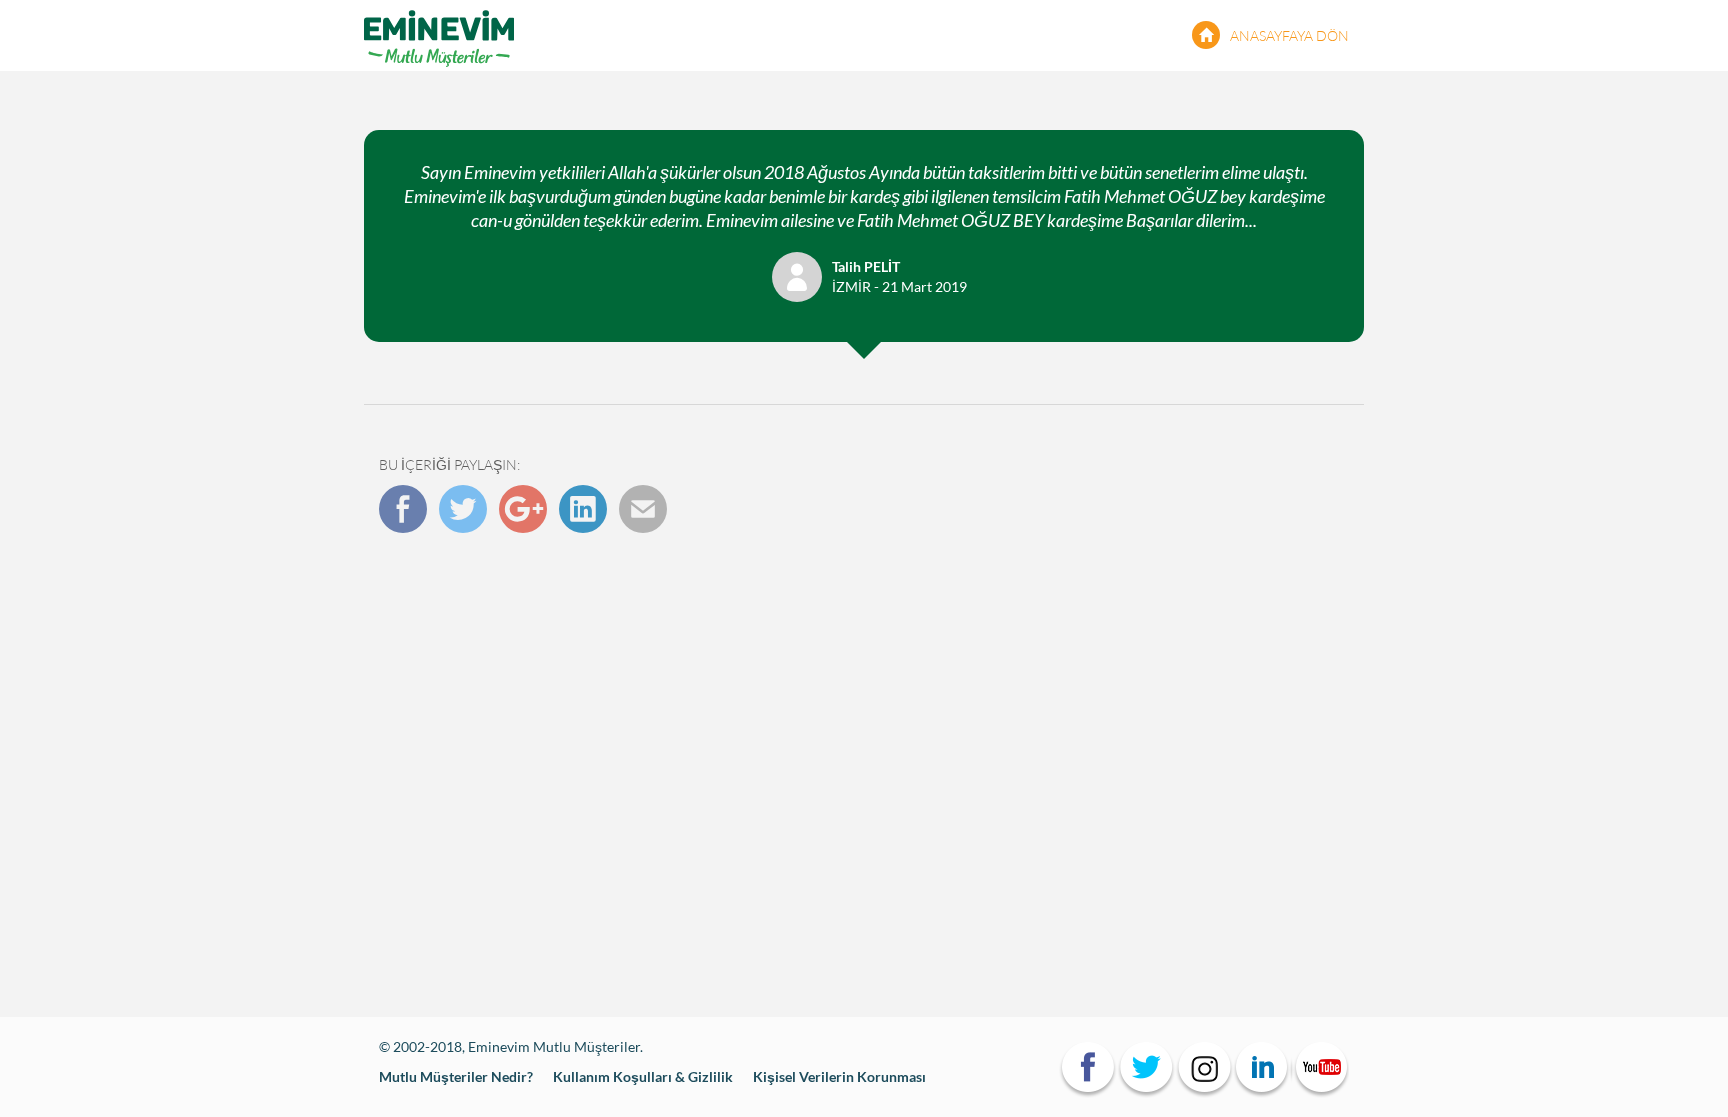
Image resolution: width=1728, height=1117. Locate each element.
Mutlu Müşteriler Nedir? (456, 1076)
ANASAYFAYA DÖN (1289, 35)
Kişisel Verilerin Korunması (839, 1076)
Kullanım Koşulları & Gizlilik (643, 1076)
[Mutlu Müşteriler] (439, 35)
